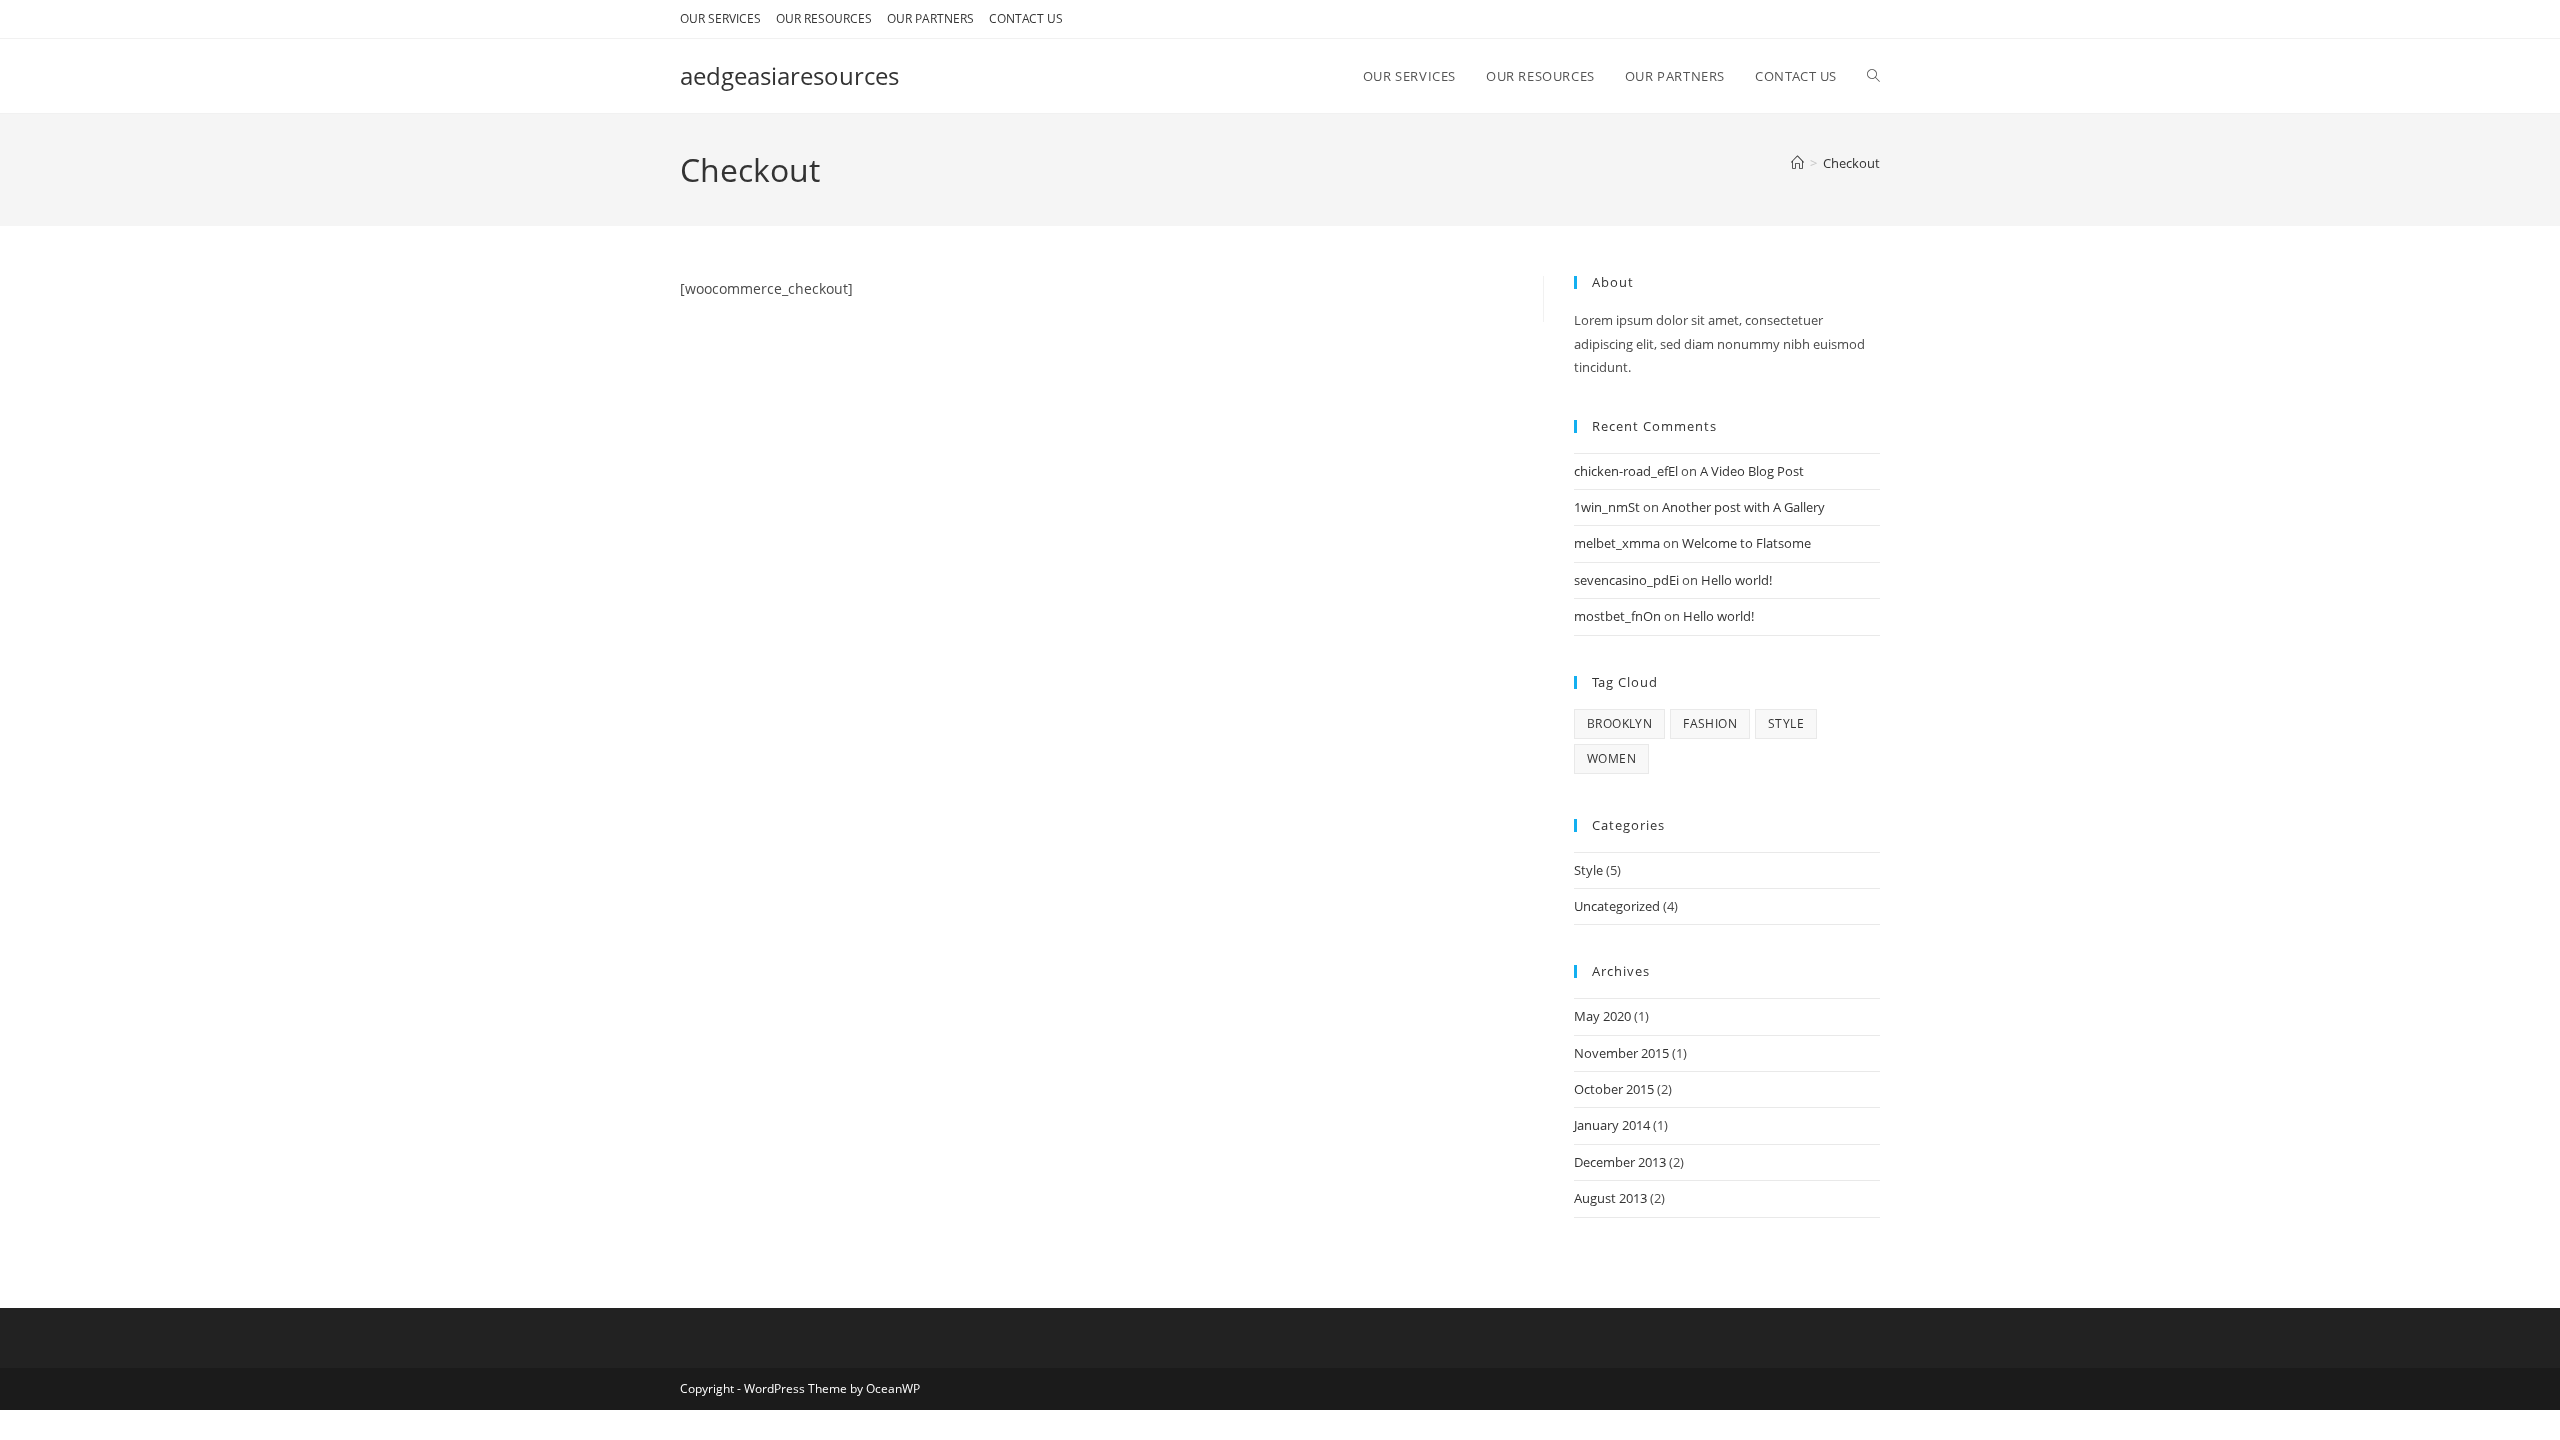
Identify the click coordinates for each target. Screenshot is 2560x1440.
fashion (1710, 723)
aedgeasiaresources (789, 75)
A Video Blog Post (1752, 471)
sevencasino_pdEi (1626, 580)
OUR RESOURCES (824, 18)
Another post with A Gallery (1743, 507)
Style (1588, 870)
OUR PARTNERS (930, 18)
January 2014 (1612, 1125)
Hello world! (1736, 580)
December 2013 (1620, 1162)
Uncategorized (1617, 906)
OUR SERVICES (720, 18)
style (1786, 723)
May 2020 (1602, 1016)
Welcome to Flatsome (1746, 543)
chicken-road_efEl (1626, 471)
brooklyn (1619, 723)
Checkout (1851, 163)
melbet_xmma (1617, 543)
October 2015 (1614, 1089)
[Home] (1797, 163)
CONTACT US (1026, 18)
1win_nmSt (1607, 507)
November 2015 (1621, 1053)
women (1611, 758)
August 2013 (1610, 1198)
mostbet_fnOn (1617, 616)
